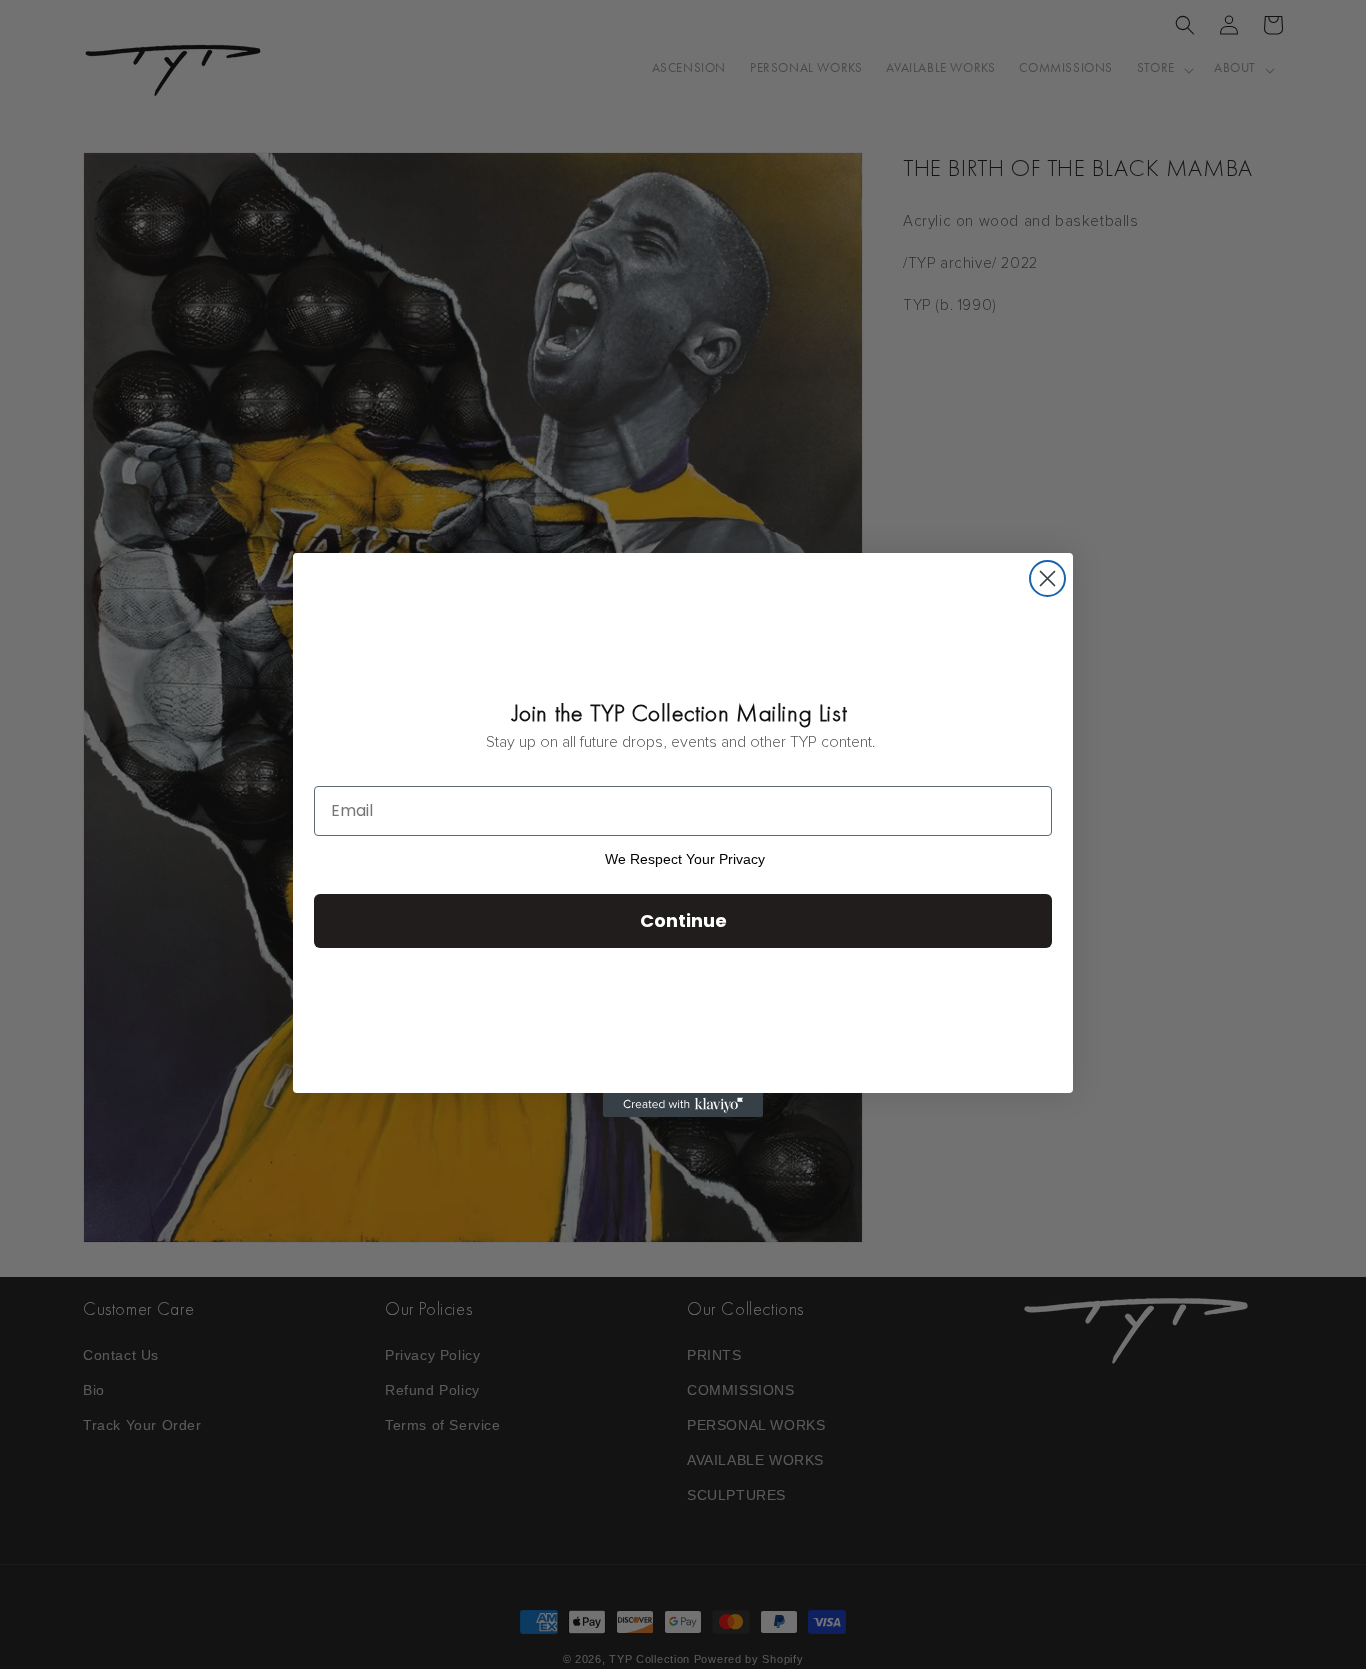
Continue (683, 920)
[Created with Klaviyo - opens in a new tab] (683, 1105)
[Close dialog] (1047, 578)
